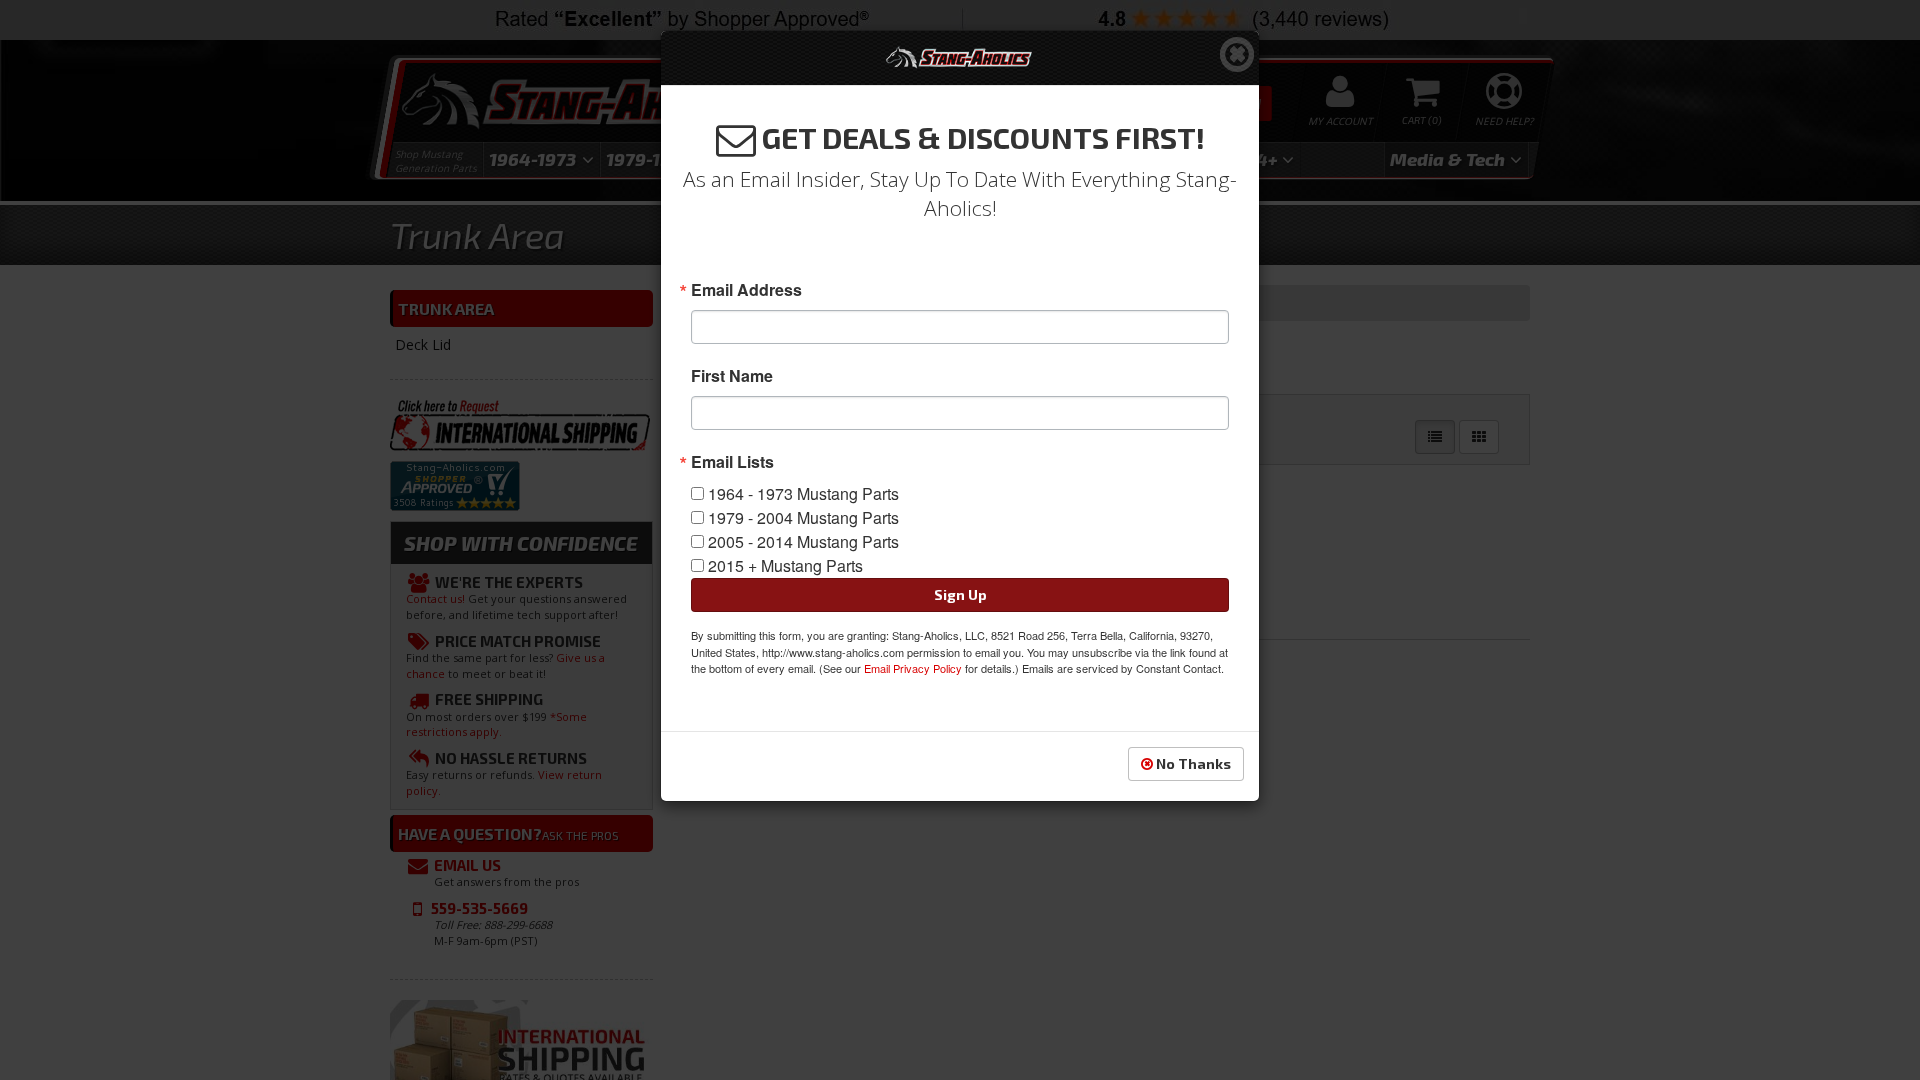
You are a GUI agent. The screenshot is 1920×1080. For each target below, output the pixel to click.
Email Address (746, 290)
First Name (732, 376)
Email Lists (732, 462)
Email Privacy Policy (913, 668)
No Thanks (1192, 763)
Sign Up (960, 594)
